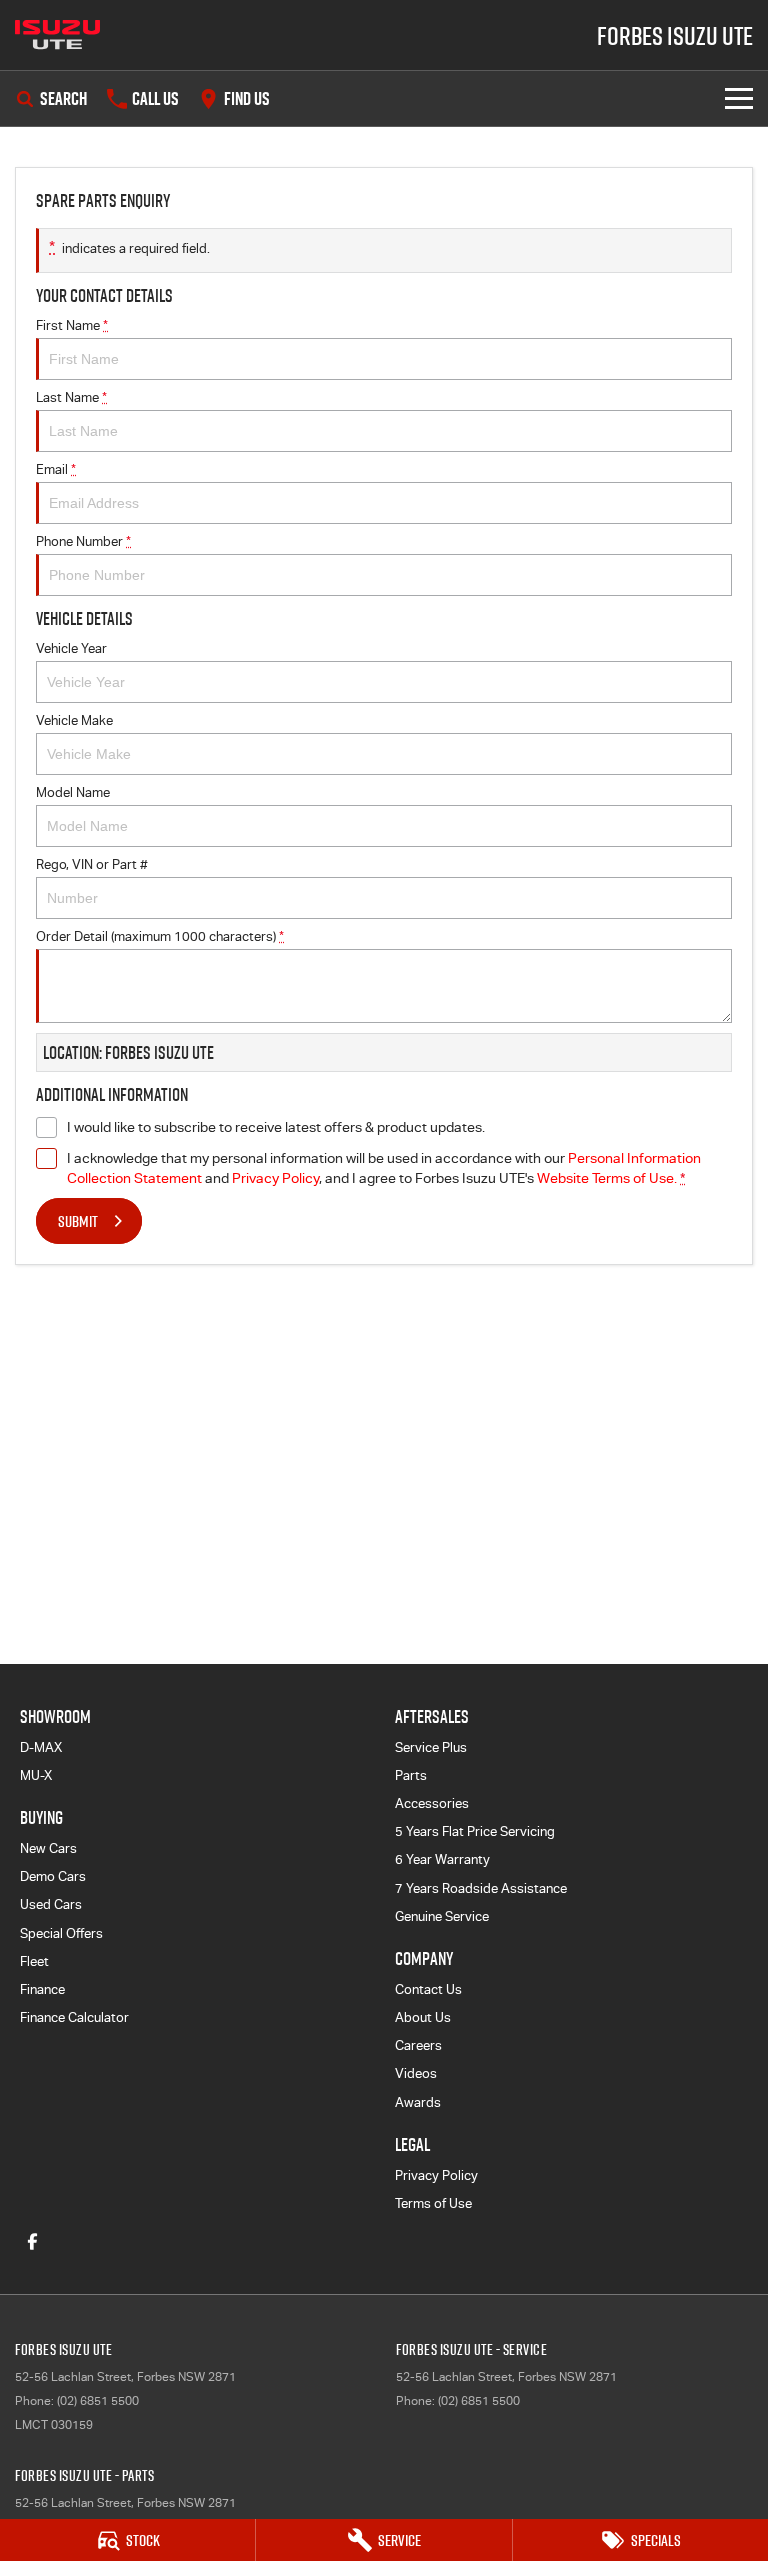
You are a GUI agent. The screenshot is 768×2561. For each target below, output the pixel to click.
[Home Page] (57, 35)
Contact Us (428, 1989)
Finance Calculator (74, 2017)
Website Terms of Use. (607, 1178)
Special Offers (61, 1933)
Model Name (73, 792)
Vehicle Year (71, 648)
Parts (411, 1775)
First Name (72, 325)
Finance (42, 1989)
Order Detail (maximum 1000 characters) (160, 936)
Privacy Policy (275, 1178)
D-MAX (41, 1747)
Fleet (34, 1961)
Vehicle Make (74, 720)
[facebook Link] (32, 2241)
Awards (418, 2102)
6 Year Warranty (442, 1859)
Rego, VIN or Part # (92, 864)
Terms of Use (433, 2203)
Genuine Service (442, 1916)
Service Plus (431, 1747)
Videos (416, 2073)
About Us (423, 2017)
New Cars (48, 1848)
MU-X (36, 1775)
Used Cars (51, 1904)
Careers (418, 2045)
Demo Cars (53, 1876)
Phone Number (83, 541)
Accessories (432, 1803)
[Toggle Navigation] (739, 98)
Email (56, 469)
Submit (78, 1221)
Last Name (71, 397)
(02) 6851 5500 (98, 2401)
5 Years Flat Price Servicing (475, 1831)
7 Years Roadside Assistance (481, 1888)
